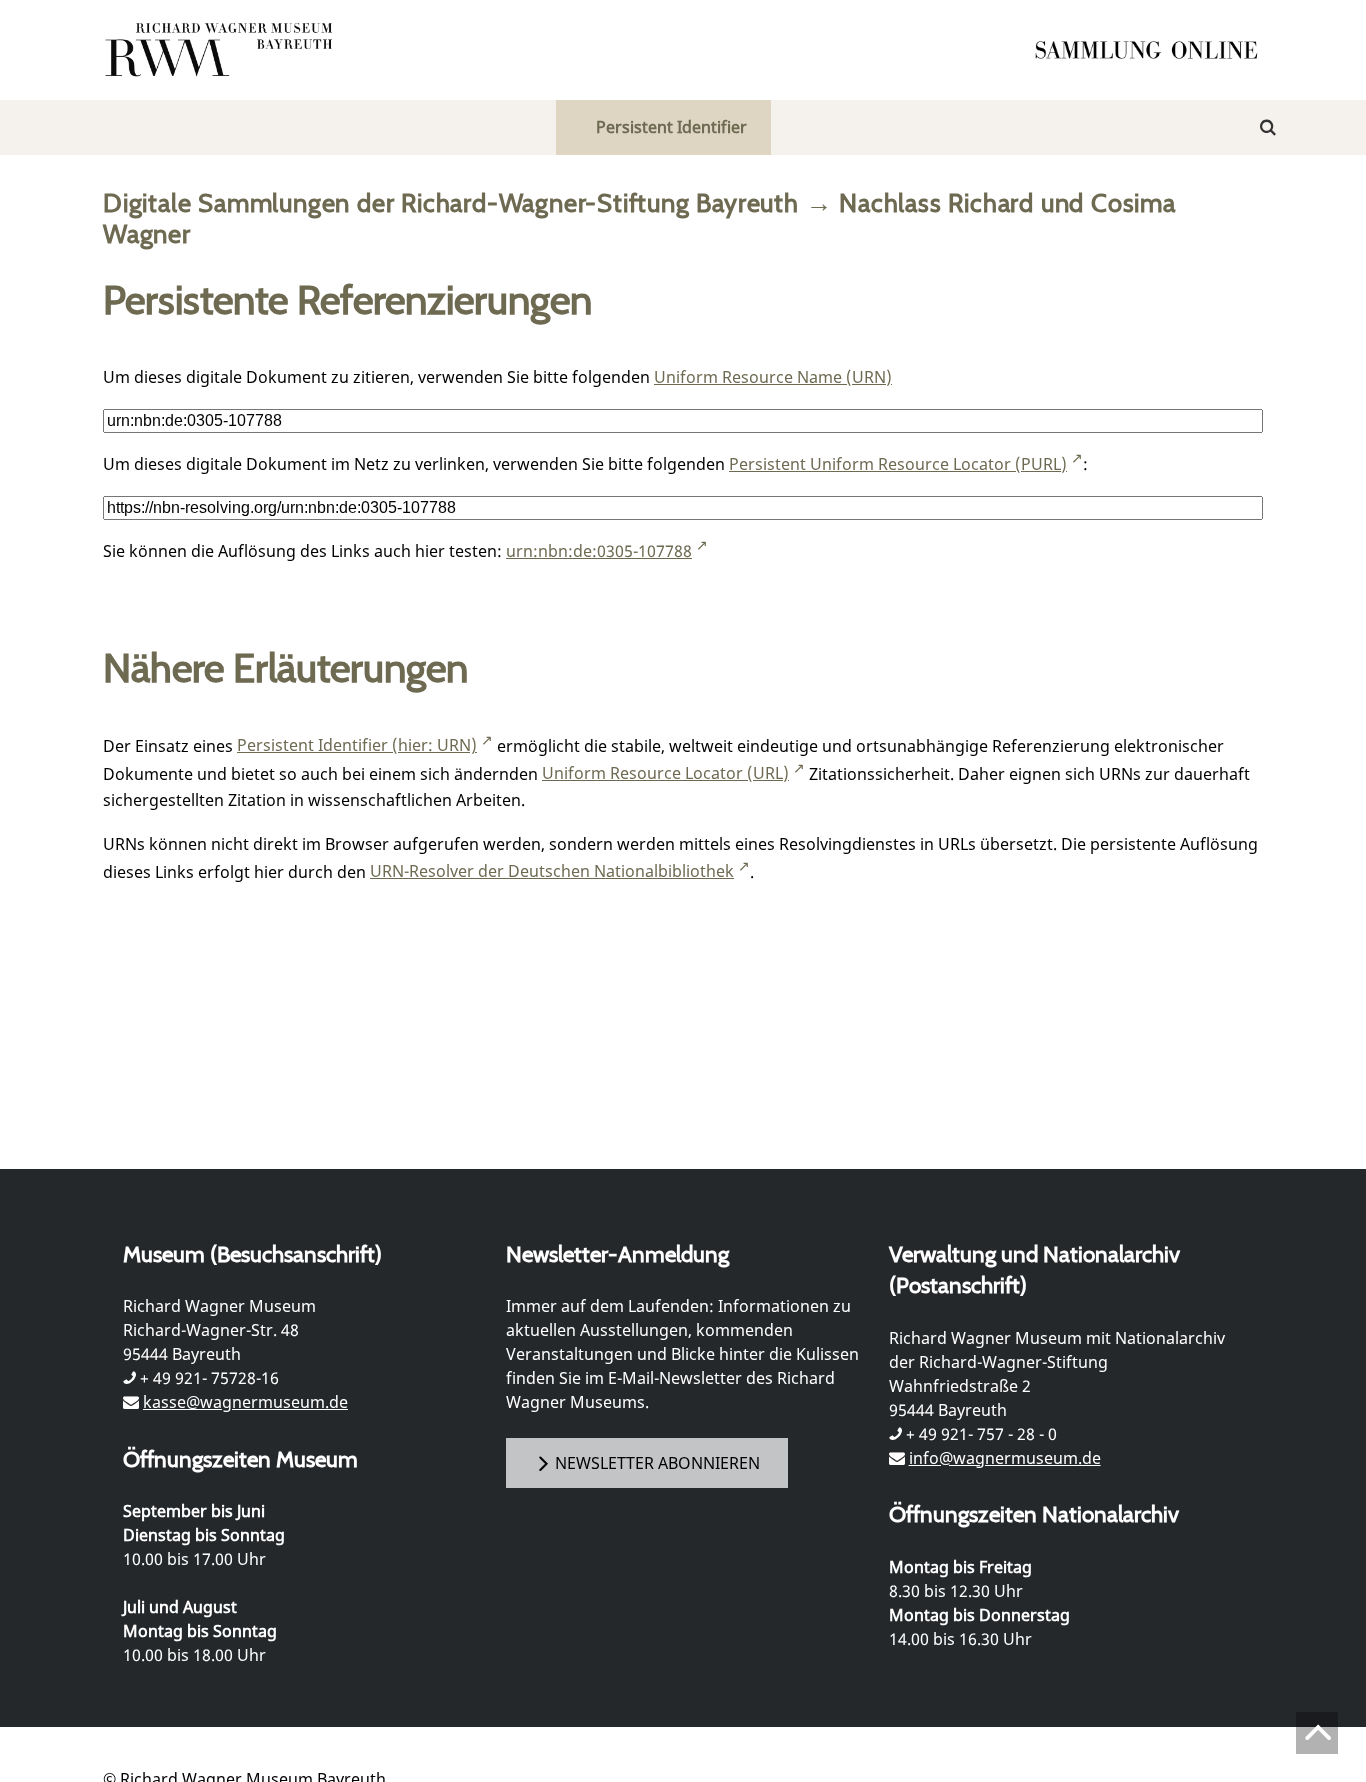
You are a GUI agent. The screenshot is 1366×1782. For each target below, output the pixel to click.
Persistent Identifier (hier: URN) (357, 745)
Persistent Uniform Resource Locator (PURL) (898, 464)
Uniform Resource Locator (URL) (665, 773)
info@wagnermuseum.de (1005, 1458)
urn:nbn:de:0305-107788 (599, 551)
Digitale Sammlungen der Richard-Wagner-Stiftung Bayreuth (451, 202)
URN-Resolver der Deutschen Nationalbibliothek (552, 871)
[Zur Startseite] (1153, 50)
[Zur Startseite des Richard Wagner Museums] (222, 50)
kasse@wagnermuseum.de (245, 1402)
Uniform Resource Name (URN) (773, 377)
